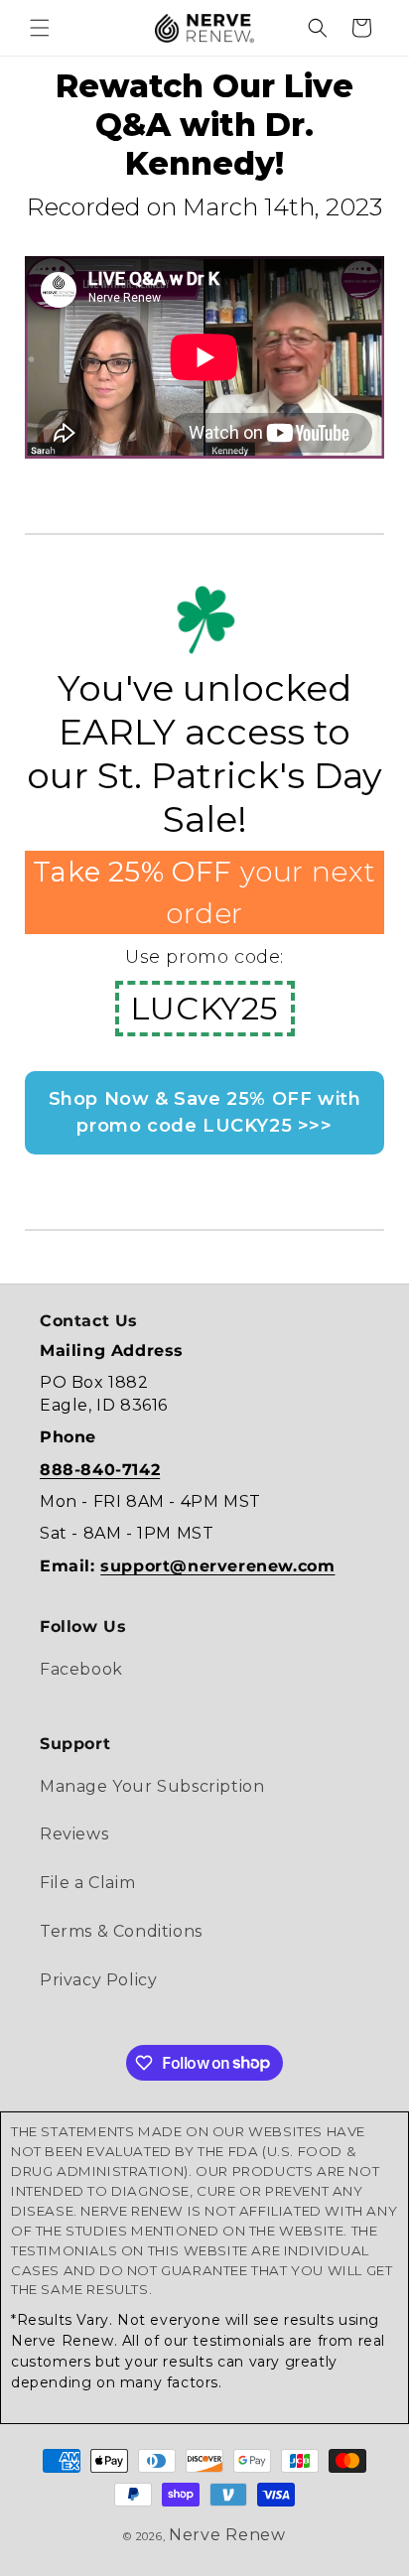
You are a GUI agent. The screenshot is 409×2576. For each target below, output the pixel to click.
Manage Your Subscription (152, 1786)
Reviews (74, 1834)
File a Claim (87, 1883)
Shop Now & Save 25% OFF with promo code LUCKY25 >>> (205, 1112)
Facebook (81, 1669)
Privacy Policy (98, 1980)
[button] (40, 28)
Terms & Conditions (121, 1931)
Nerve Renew (227, 2535)
